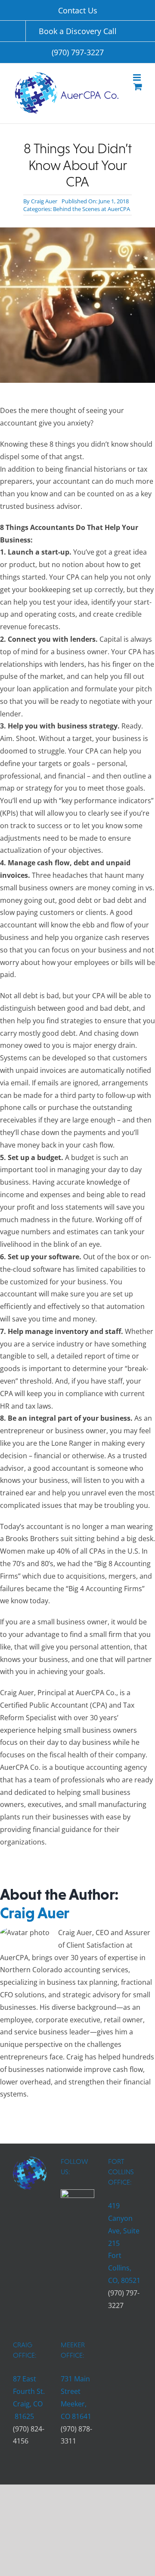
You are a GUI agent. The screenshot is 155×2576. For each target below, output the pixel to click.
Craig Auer (44, 201)
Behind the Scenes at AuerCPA (91, 209)
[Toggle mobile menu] (138, 77)
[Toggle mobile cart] (138, 87)
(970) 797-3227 (78, 52)
